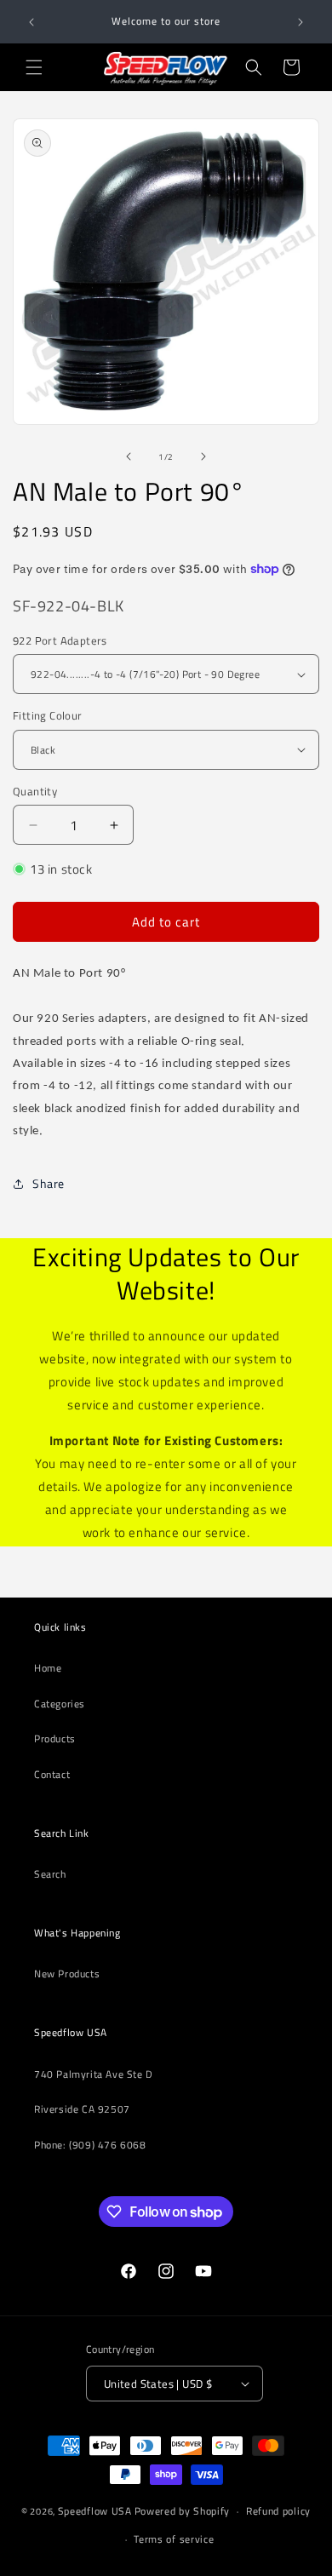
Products (55, 1738)
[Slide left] (129, 456)
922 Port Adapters (60, 641)
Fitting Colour (48, 716)
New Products (67, 1974)
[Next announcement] (301, 22)
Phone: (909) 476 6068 (90, 2145)
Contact (52, 1774)
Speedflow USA (95, 2511)
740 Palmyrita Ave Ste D (94, 2074)
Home (48, 1668)
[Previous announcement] (31, 22)
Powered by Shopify (183, 2511)
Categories (60, 1704)
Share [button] (49, 1183)
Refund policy (278, 2511)
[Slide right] (203, 456)
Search (50, 1874)
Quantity (35, 792)
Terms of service (174, 2539)
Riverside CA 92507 (82, 2109)
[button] (34, 67)
